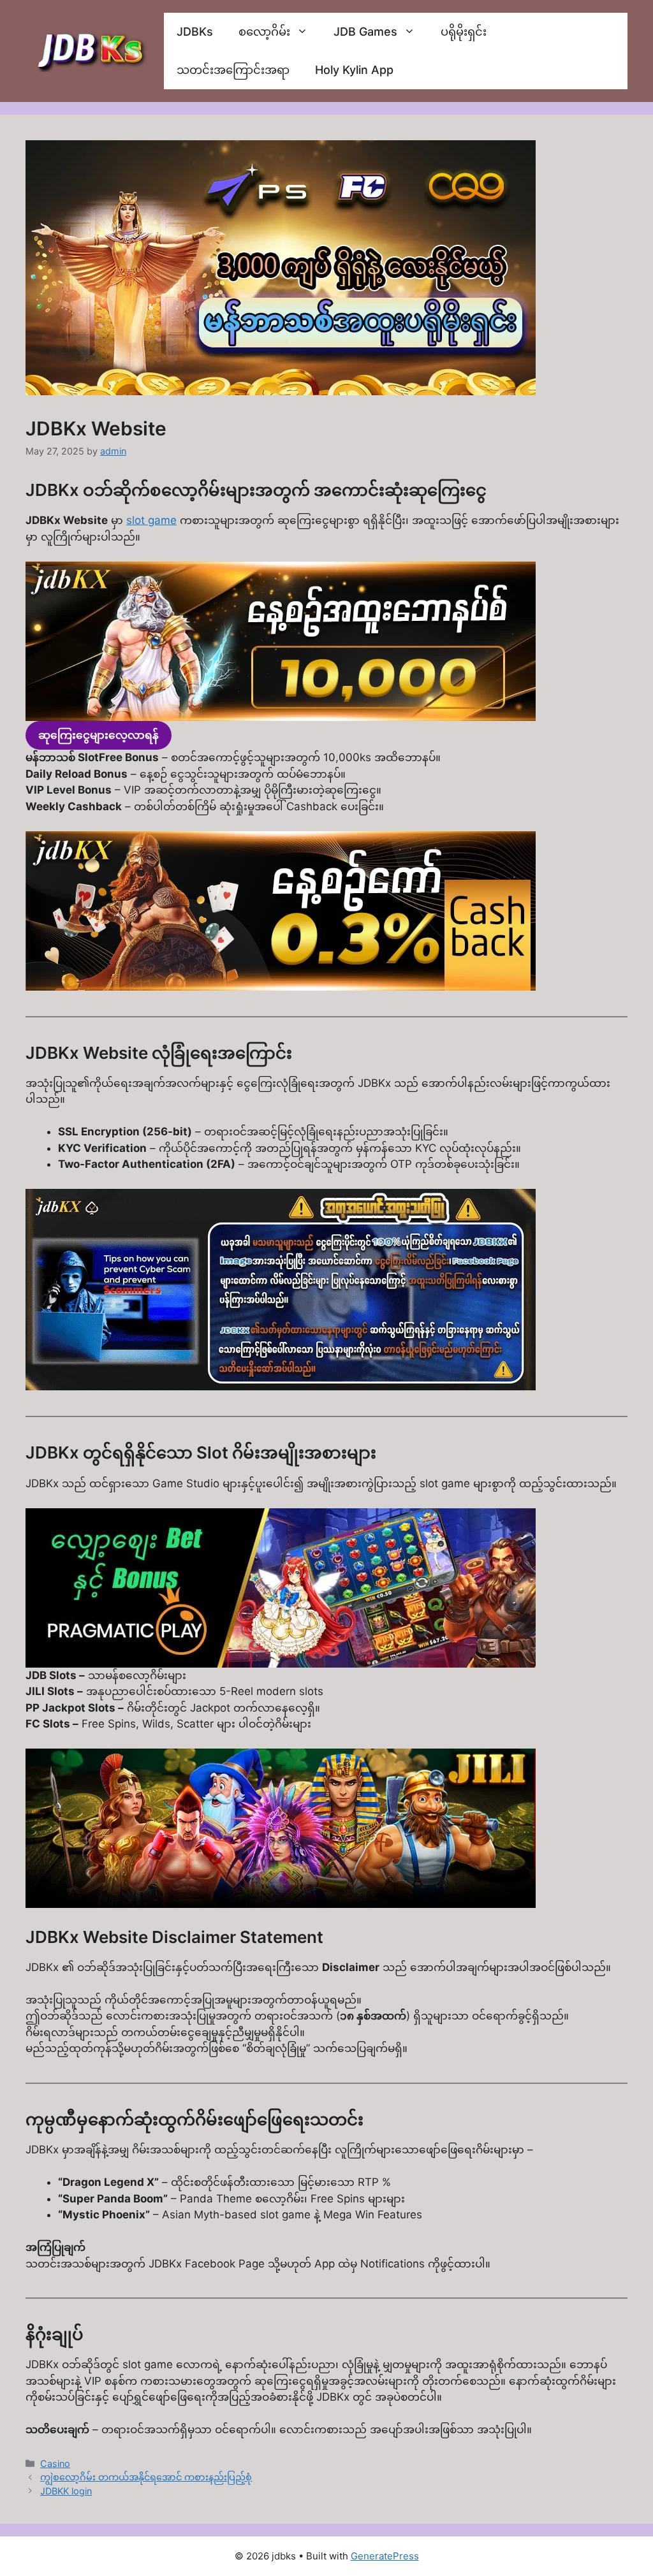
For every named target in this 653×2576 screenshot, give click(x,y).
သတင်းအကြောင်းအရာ (233, 70)
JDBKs (195, 32)
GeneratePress (385, 2556)
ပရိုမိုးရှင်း (464, 32)
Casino (55, 2463)
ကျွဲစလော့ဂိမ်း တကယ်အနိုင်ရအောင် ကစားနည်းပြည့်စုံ (146, 2477)
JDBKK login (66, 2491)
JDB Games (365, 32)
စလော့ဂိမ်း (264, 32)
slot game (151, 520)
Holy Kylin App (354, 70)
